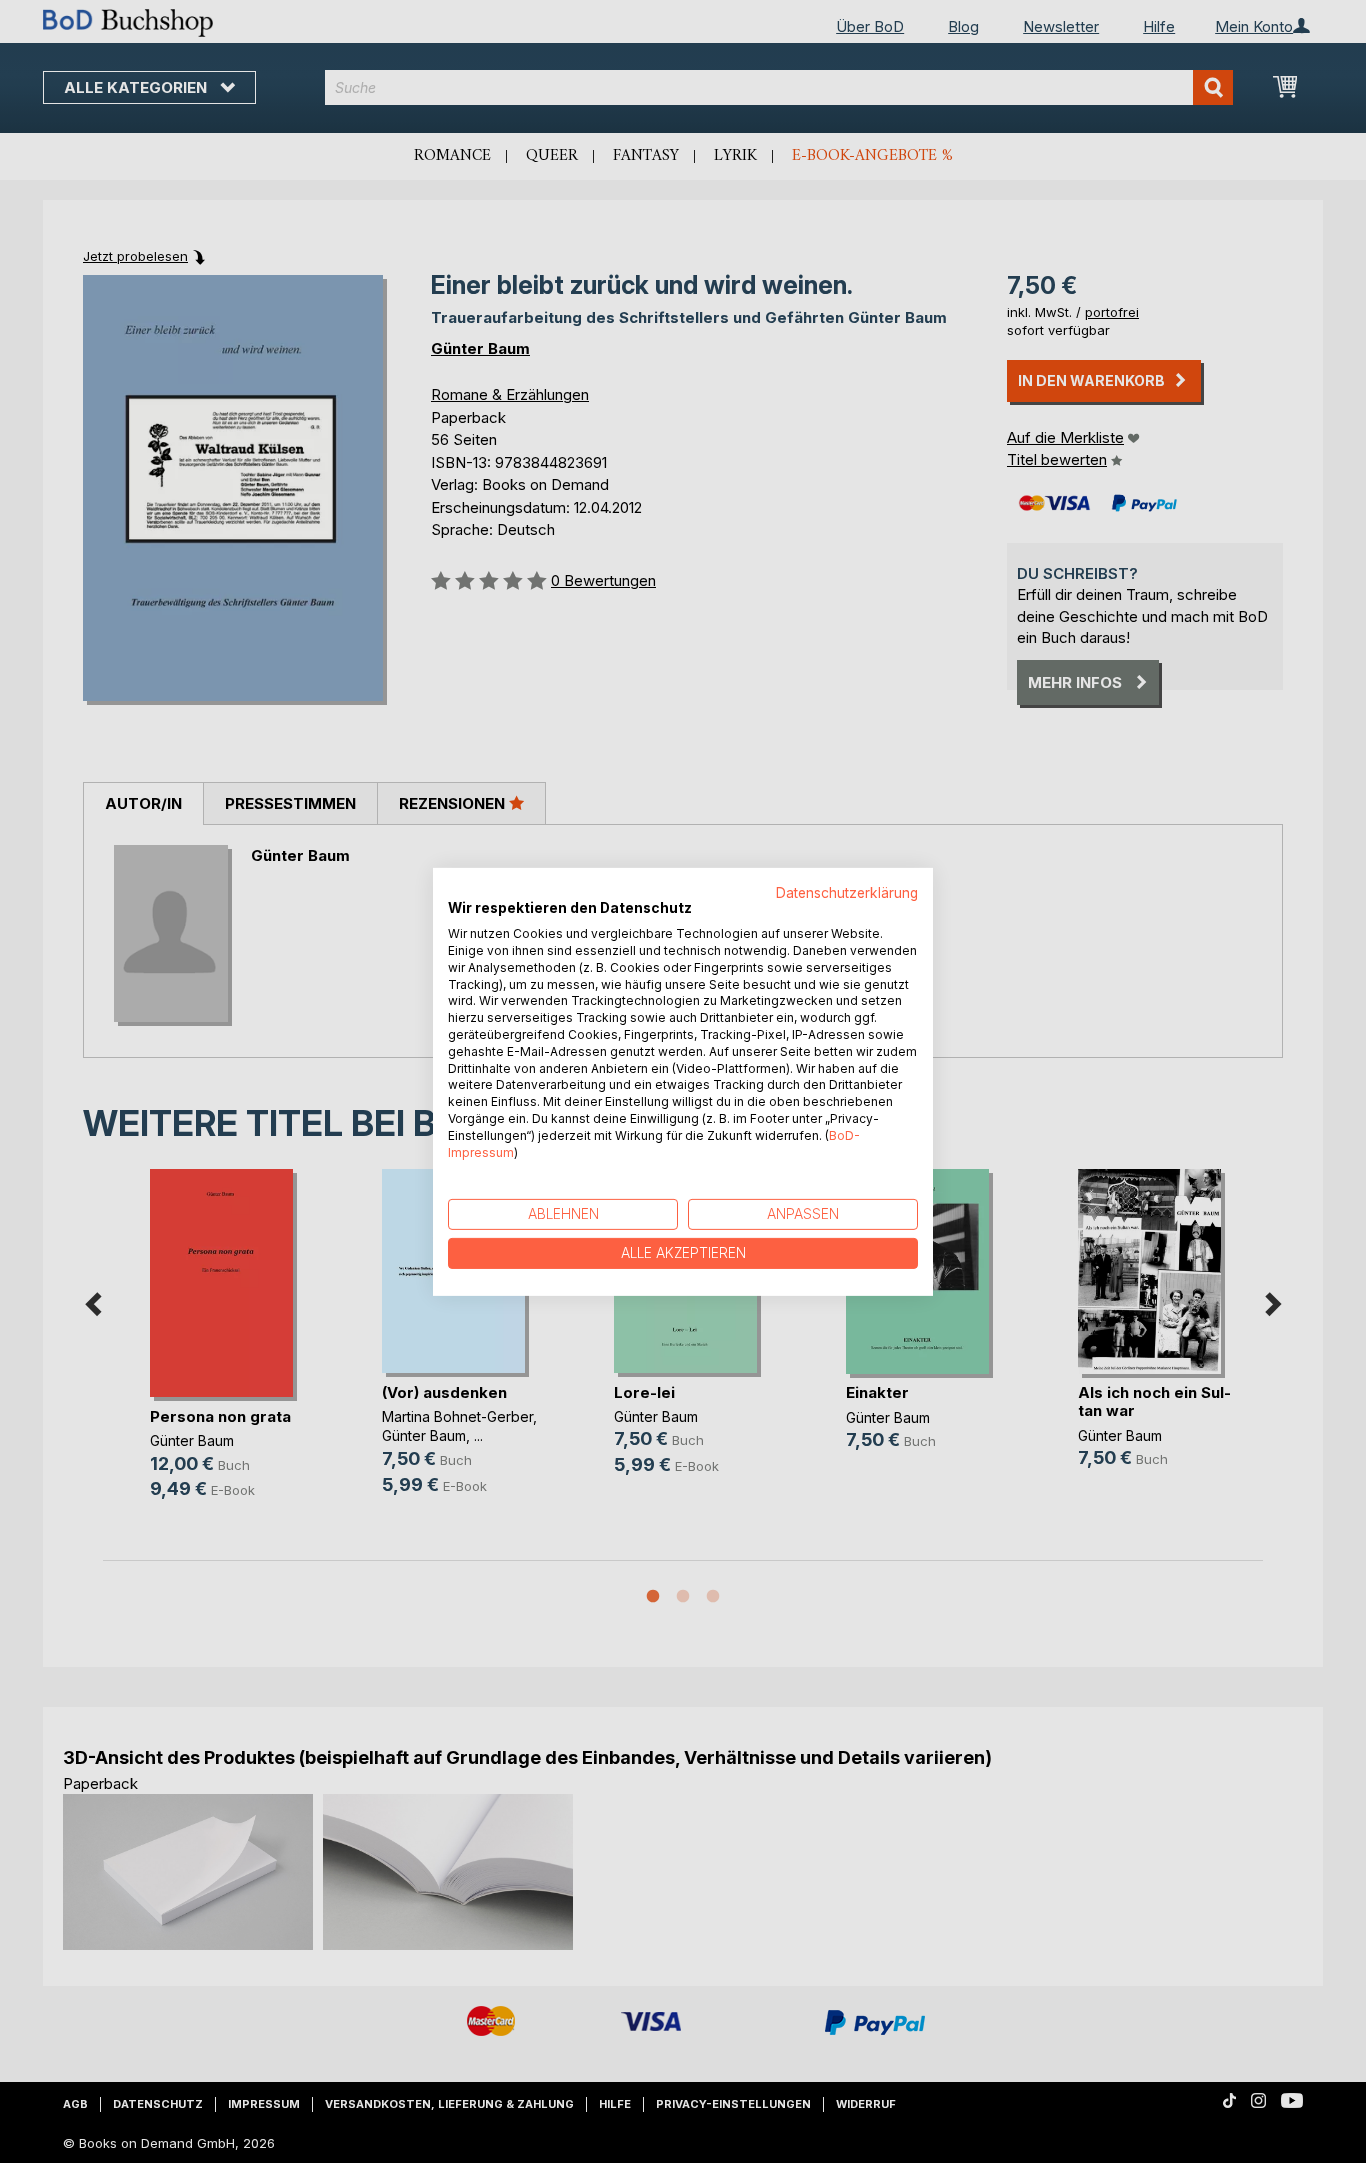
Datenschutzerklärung (847, 892)
